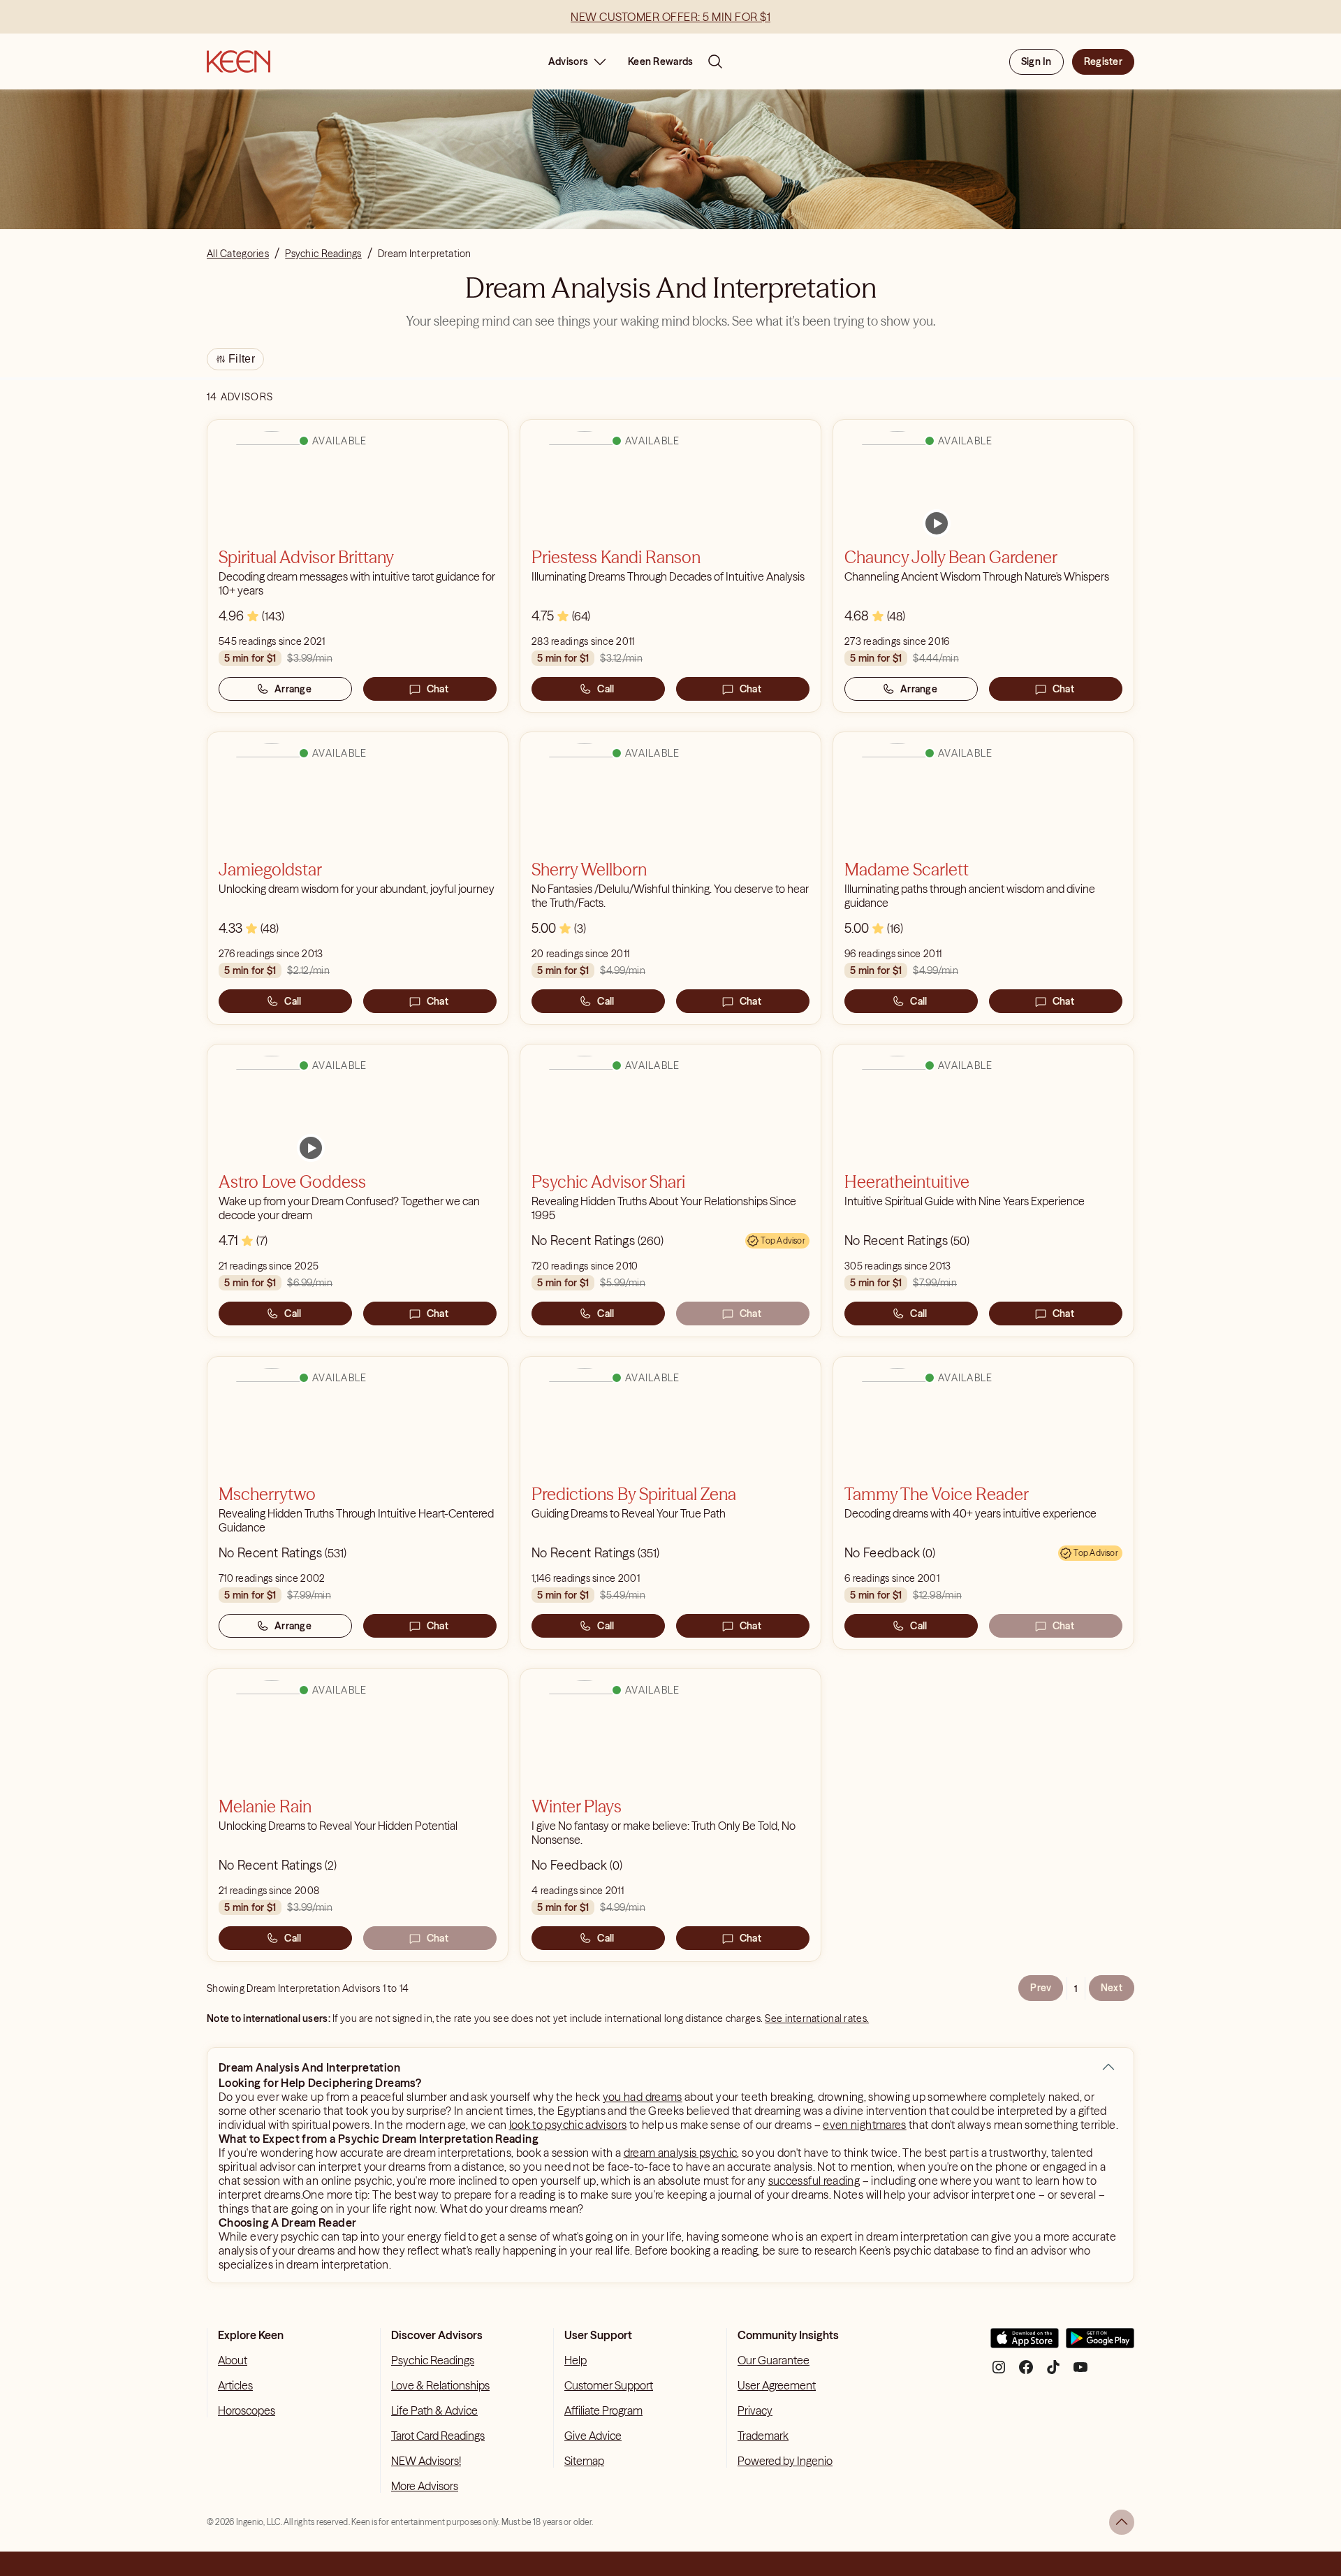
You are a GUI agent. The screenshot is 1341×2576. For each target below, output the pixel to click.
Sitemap (584, 2461)
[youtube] (1080, 2372)
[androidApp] (1100, 2344)
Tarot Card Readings (438, 2436)
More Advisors (425, 2486)
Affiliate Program (603, 2410)
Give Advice (593, 2436)
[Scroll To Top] (1122, 2522)
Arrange (293, 689)
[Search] (715, 61)
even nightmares (864, 2125)
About (233, 2360)
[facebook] (1026, 2372)
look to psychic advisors (568, 2125)
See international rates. (817, 2018)
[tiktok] (1053, 2372)
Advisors (568, 61)
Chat (438, 689)
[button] (1108, 2067)
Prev (1041, 1988)
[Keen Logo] (239, 61)
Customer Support (609, 2385)
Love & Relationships (440, 2385)
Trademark (763, 2436)
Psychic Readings (433, 2360)
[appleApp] (1025, 2344)
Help (576, 2360)
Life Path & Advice (434, 2410)
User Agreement (777, 2385)
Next (1112, 1988)
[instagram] (999, 2372)
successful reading (814, 2181)
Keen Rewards (660, 61)
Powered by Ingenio (785, 2461)
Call (606, 689)
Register (1103, 61)
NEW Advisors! (426, 2461)
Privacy (755, 2410)
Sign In (1036, 61)
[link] (937, 523)
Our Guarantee (774, 2360)
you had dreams (643, 2097)
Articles (235, 2385)
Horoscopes (247, 2410)
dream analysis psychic (681, 2153)
